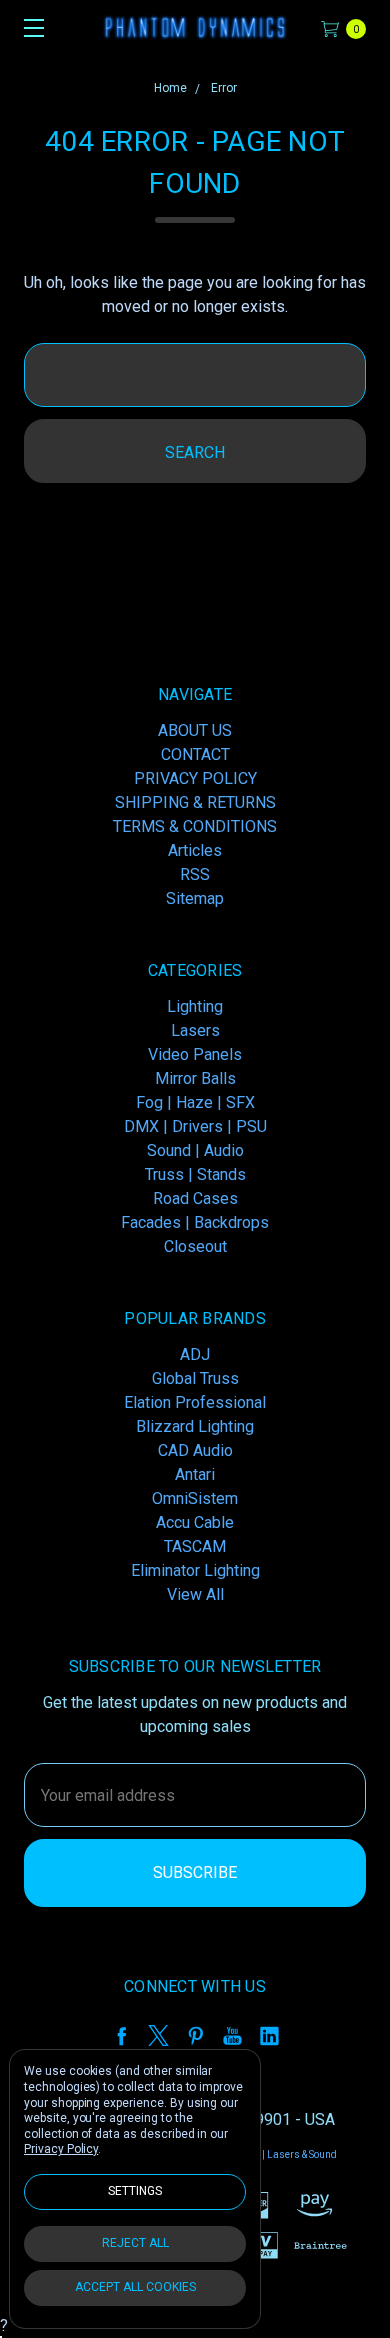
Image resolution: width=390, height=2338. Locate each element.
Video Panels (195, 1054)
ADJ (195, 1354)
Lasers (195, 1030)
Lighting (195, 1006)
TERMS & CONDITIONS (195, 826)
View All (195, 1594)
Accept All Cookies (135, 2287)
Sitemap (195, 898)
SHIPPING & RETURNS (195, 802)
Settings (135, 2191)
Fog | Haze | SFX (195, 1102)
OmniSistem (195, 1498)
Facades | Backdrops (195, 1222)
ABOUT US (195, 730)
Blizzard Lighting (195, 1426)
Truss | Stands (195, 1174)
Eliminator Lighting (195, 1570)
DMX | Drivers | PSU (195, 1126)
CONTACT (195, 754)
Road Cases (195, 1198)
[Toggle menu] (27, 27)
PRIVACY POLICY (195, 778)
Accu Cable (195, 1522)
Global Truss (195, 1378)
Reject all (135, 2243)
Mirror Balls (195, 1078)
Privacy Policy (61, 2149)
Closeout (195, 1246)
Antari (195, 1474)
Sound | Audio (195, 1150)
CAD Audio (195, 1450)
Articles (195, 850)
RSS (195, 874)
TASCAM (195, 1546)
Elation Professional (195, 1402)
